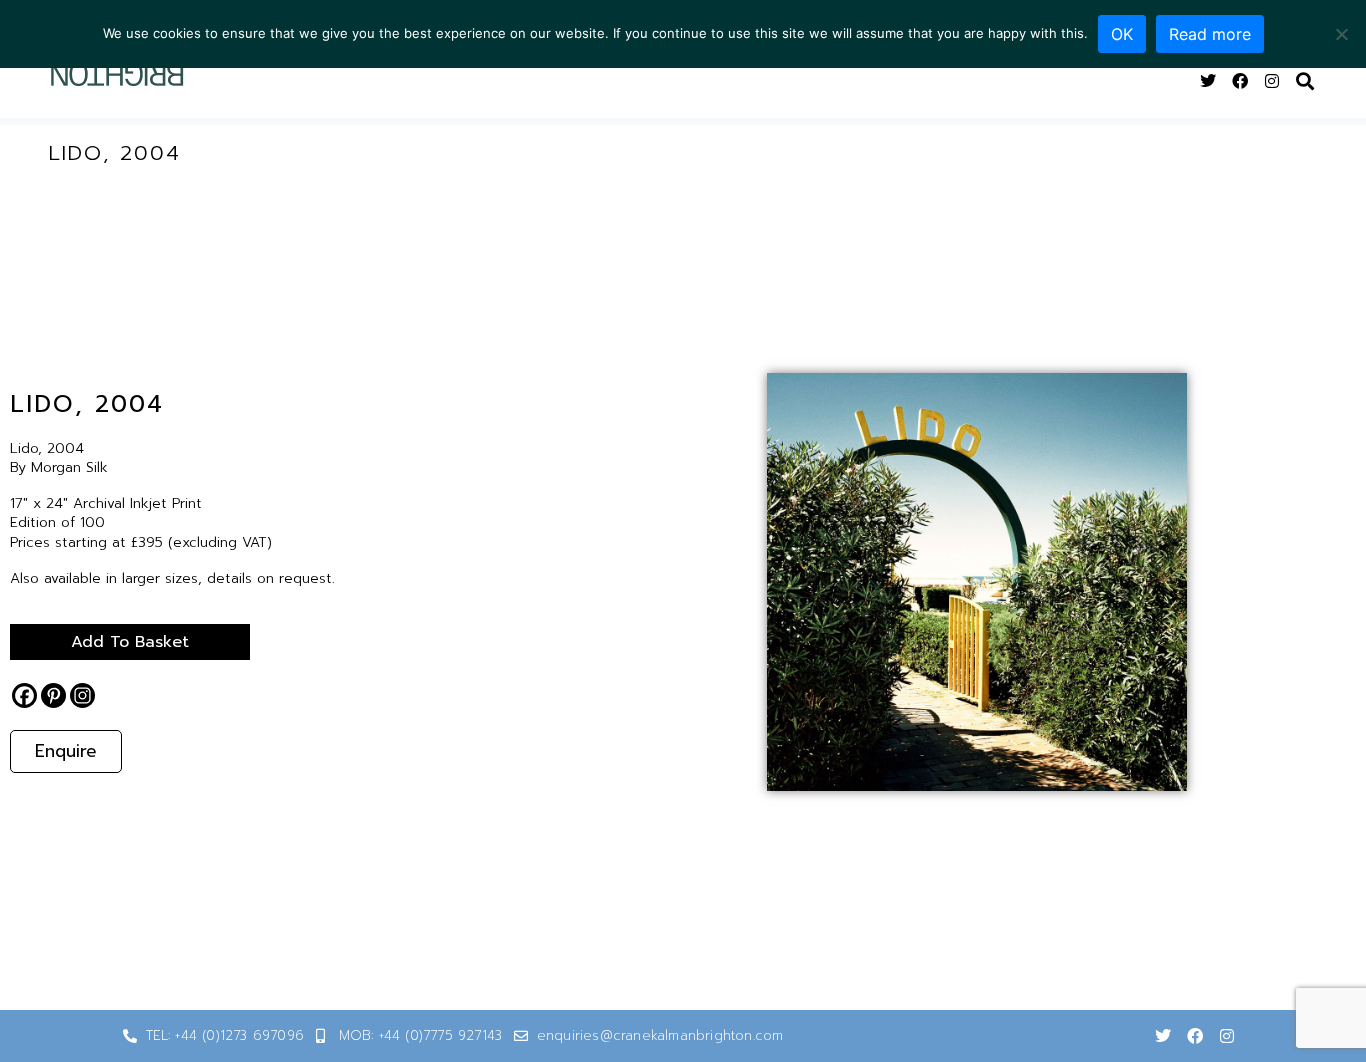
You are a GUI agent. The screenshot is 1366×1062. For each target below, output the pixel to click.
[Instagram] (1272, 81)
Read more (1210, 34)
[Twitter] (1208, 81)
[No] (1341, 34)
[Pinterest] (53, 695)
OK (1122, 34)
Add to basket (130, 642)
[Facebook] (1240, 81)
